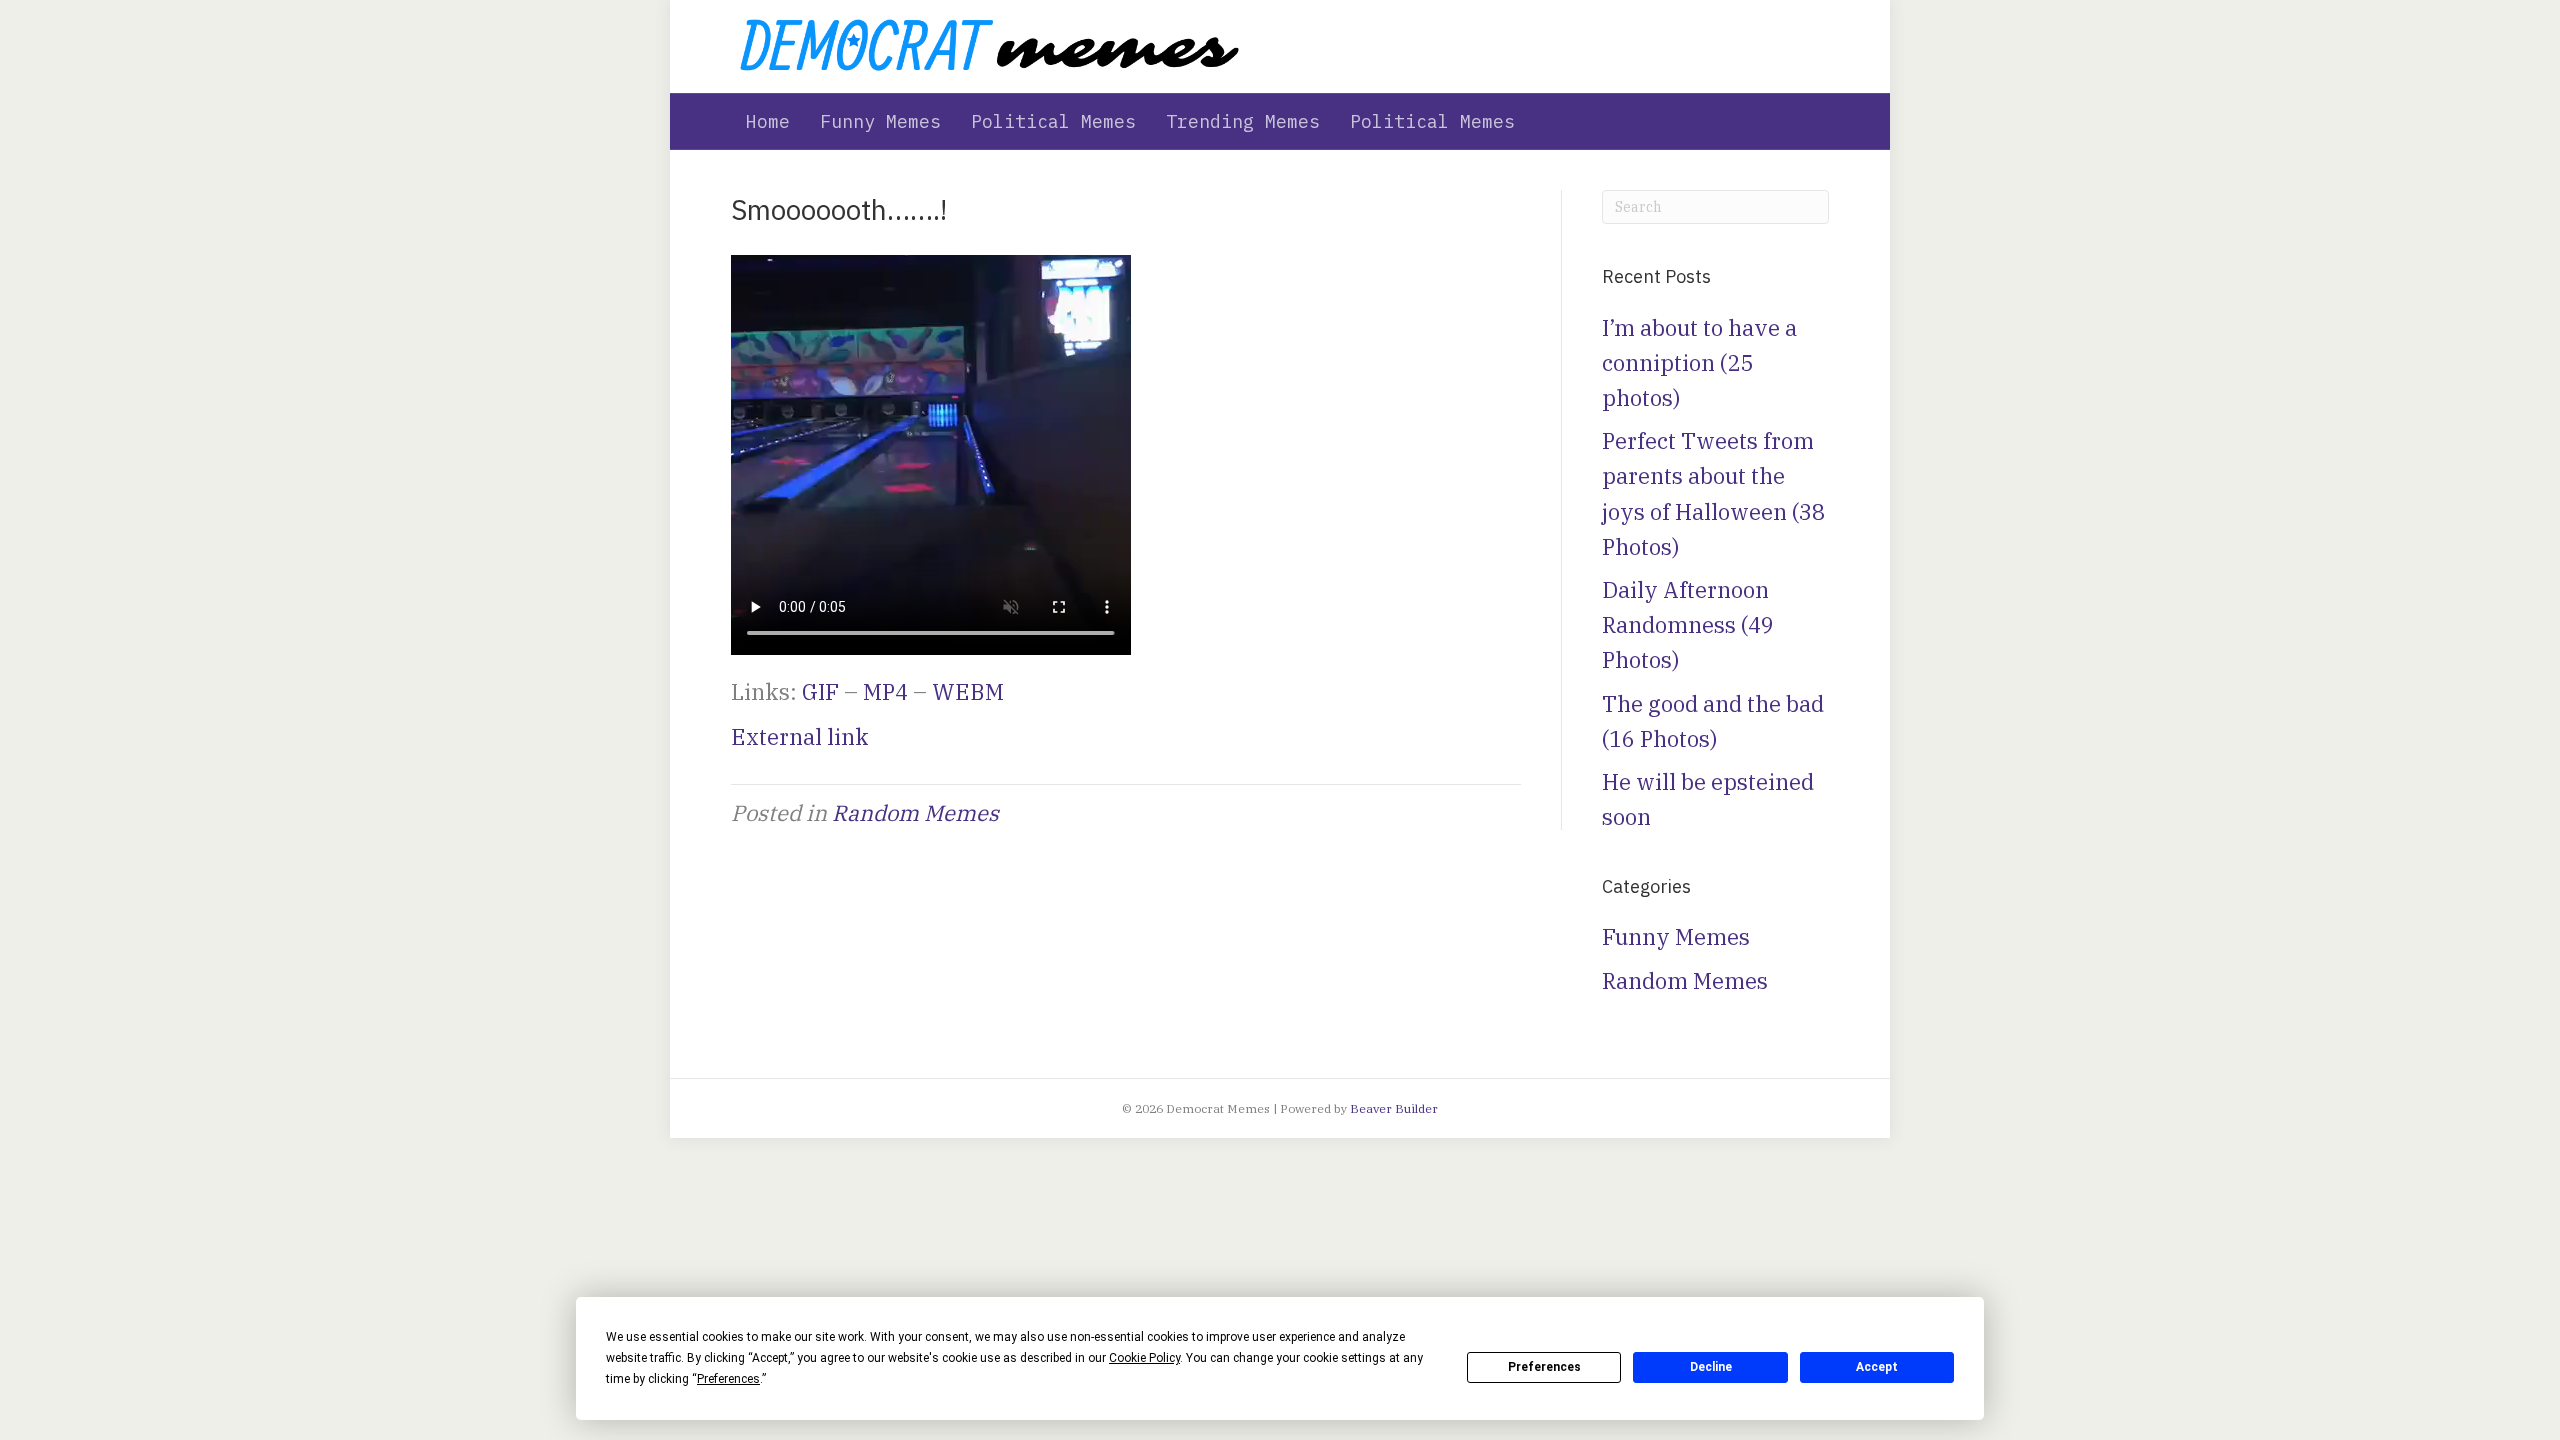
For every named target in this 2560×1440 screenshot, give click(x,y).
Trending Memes (1243, 121)
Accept (1877, 1367)
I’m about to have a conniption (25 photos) (1699, 362)
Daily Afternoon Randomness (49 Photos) (1688, 624)
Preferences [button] (728, 1379)
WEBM (968, 691)
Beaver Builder (1394, 1108)
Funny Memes (880, 121)
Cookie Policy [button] (1144, 1358)
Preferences (1544, 1367)
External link (800, 736)
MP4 (885, 691)
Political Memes (1053, 121)
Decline (1711, 1367)
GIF (820, 691)
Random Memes (915, 812)
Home (768, 121)
